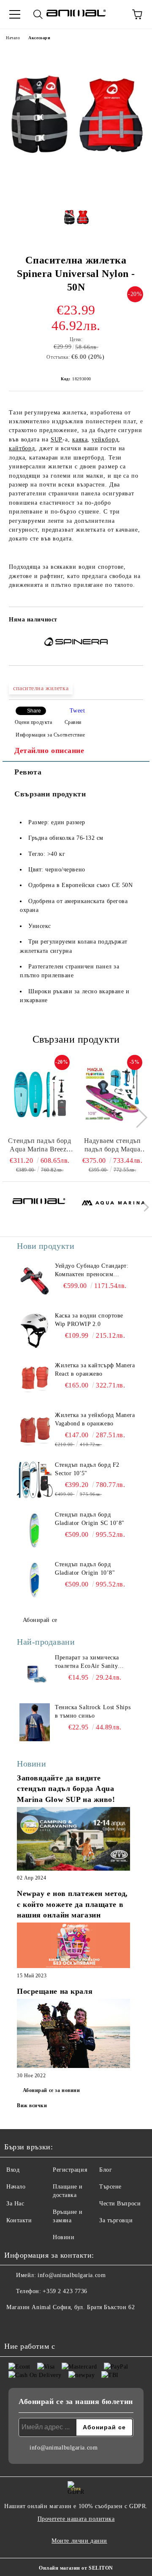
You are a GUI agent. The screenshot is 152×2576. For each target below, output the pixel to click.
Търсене (110, 2187)
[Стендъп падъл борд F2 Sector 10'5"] (35, 1480)
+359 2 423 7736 (65, 2291)
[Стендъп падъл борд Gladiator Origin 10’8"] (35, 1579)
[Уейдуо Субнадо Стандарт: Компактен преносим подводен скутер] (35, 1281)
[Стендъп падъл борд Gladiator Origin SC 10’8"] (35, 1530)
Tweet (77, 711)
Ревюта (28, 772)
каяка (80, 440)
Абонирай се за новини (52, 2090)
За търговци (116, 2220)
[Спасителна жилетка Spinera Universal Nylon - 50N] (76, 192)
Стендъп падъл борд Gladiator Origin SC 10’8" (90, 1519)
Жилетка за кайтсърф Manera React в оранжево (95, 1370)
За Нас (15, 2204)
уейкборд (105, 440)
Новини (64, 2237)
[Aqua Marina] (114, 1209)
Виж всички (32, 2105)
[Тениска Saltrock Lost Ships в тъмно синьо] (35, 1722)
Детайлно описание (49, 750)
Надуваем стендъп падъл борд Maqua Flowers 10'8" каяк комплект (113, 1145)
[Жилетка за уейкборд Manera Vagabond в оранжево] (35, 1430)
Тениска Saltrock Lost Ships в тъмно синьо (93, 1712)
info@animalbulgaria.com (72, 2275)
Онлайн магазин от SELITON (76, 2568)
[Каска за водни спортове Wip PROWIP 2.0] (35, 1331)
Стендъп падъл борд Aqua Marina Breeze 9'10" (39, 1145)
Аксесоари (39, 38)
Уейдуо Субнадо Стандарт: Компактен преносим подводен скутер (92, 1271)
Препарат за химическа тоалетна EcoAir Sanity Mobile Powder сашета (87, 1662)
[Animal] (39, 1209)
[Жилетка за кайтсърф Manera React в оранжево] (35, 1380)
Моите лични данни (79, 2541)
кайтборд (22, 448)
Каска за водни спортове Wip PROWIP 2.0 (89, 1320)
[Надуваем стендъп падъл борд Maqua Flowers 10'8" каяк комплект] (113, 1094)
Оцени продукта (33, 722)
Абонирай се (40, 1620)
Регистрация (70, 2170)
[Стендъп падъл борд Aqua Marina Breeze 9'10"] (40, 1094)
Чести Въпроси (120, 2204)
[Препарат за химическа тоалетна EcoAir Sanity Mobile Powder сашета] (35, 1673)
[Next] (137, 1117)
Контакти (19, 2220)
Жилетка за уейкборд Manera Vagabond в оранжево (95, 1419)
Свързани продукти (50, 794)
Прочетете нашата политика (76, 2519)
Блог (106, 2170)
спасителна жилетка (41, 688)
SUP (57, 440)
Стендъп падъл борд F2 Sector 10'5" (87, 1469)
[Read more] (73, 1840)
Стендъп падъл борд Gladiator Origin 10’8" (85, 1569)
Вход (13, 2170)
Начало (13, 38)
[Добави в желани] (131, 621)
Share (34, 711)
